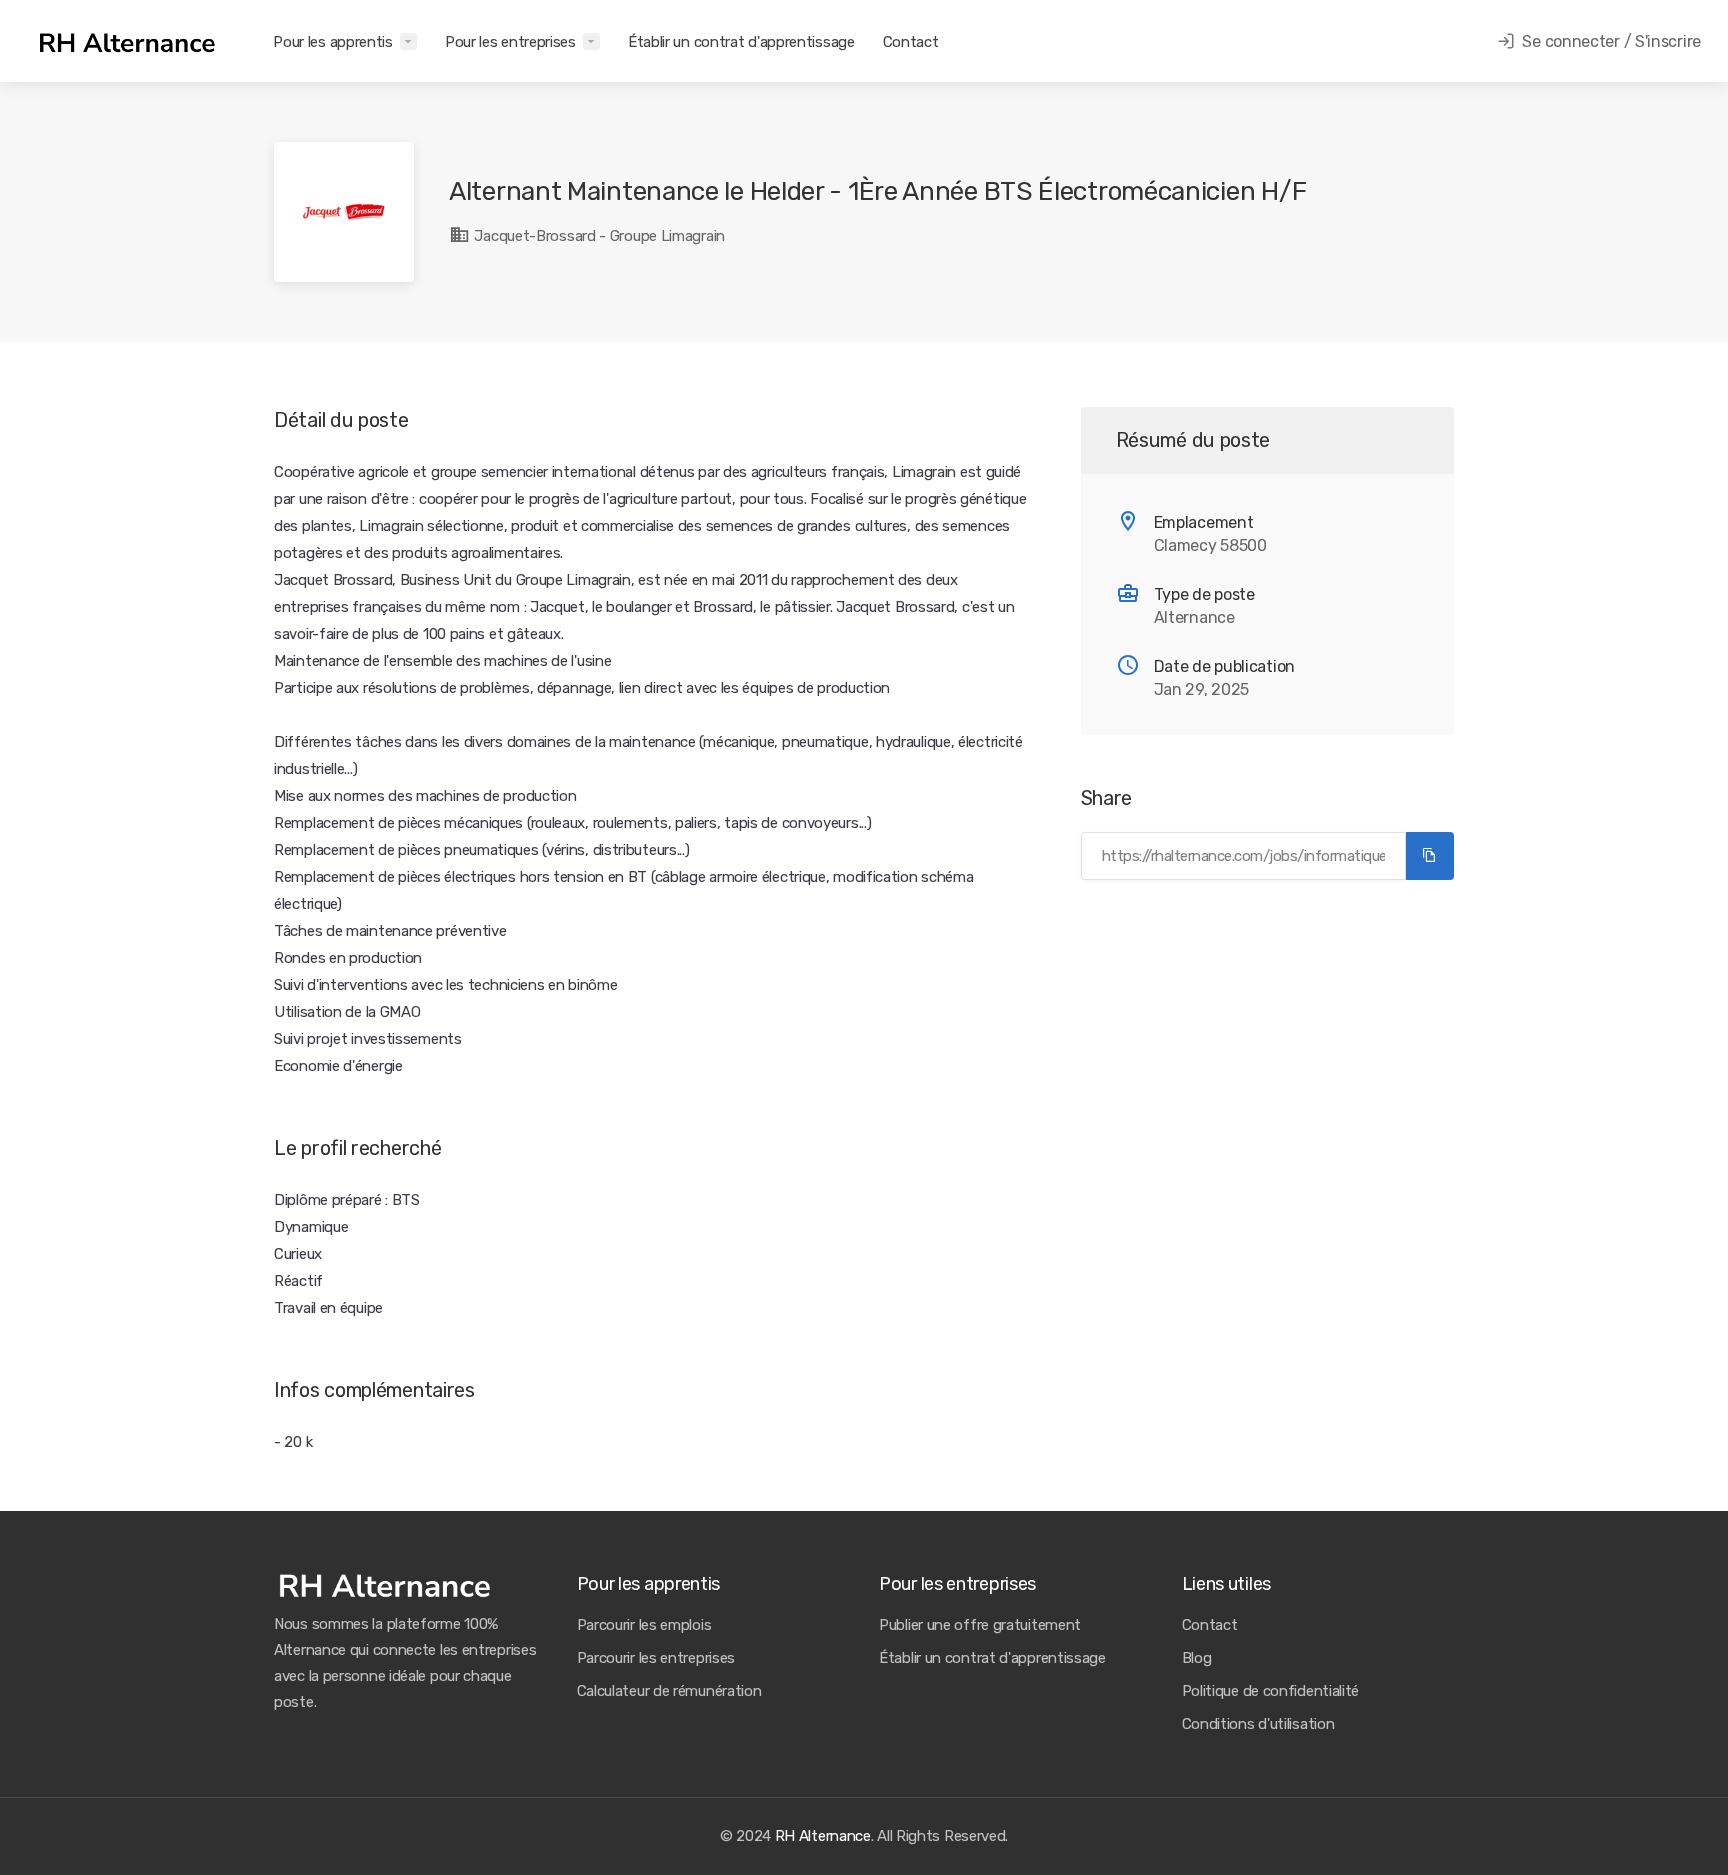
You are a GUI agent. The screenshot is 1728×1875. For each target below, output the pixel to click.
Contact (911, 42)
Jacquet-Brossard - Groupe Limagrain (598, 236)
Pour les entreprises (510, 42)
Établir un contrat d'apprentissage (741, 42)
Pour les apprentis (333, 42)
